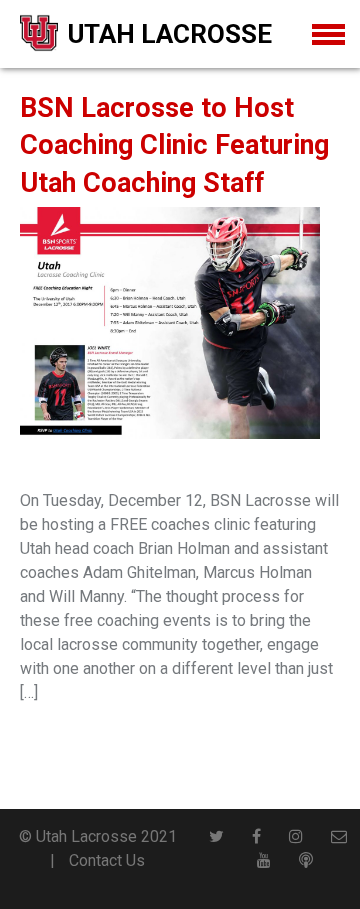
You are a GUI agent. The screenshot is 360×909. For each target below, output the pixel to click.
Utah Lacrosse (170, 34)
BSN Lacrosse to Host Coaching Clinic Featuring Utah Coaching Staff (174, 145)
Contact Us (107, 860)
